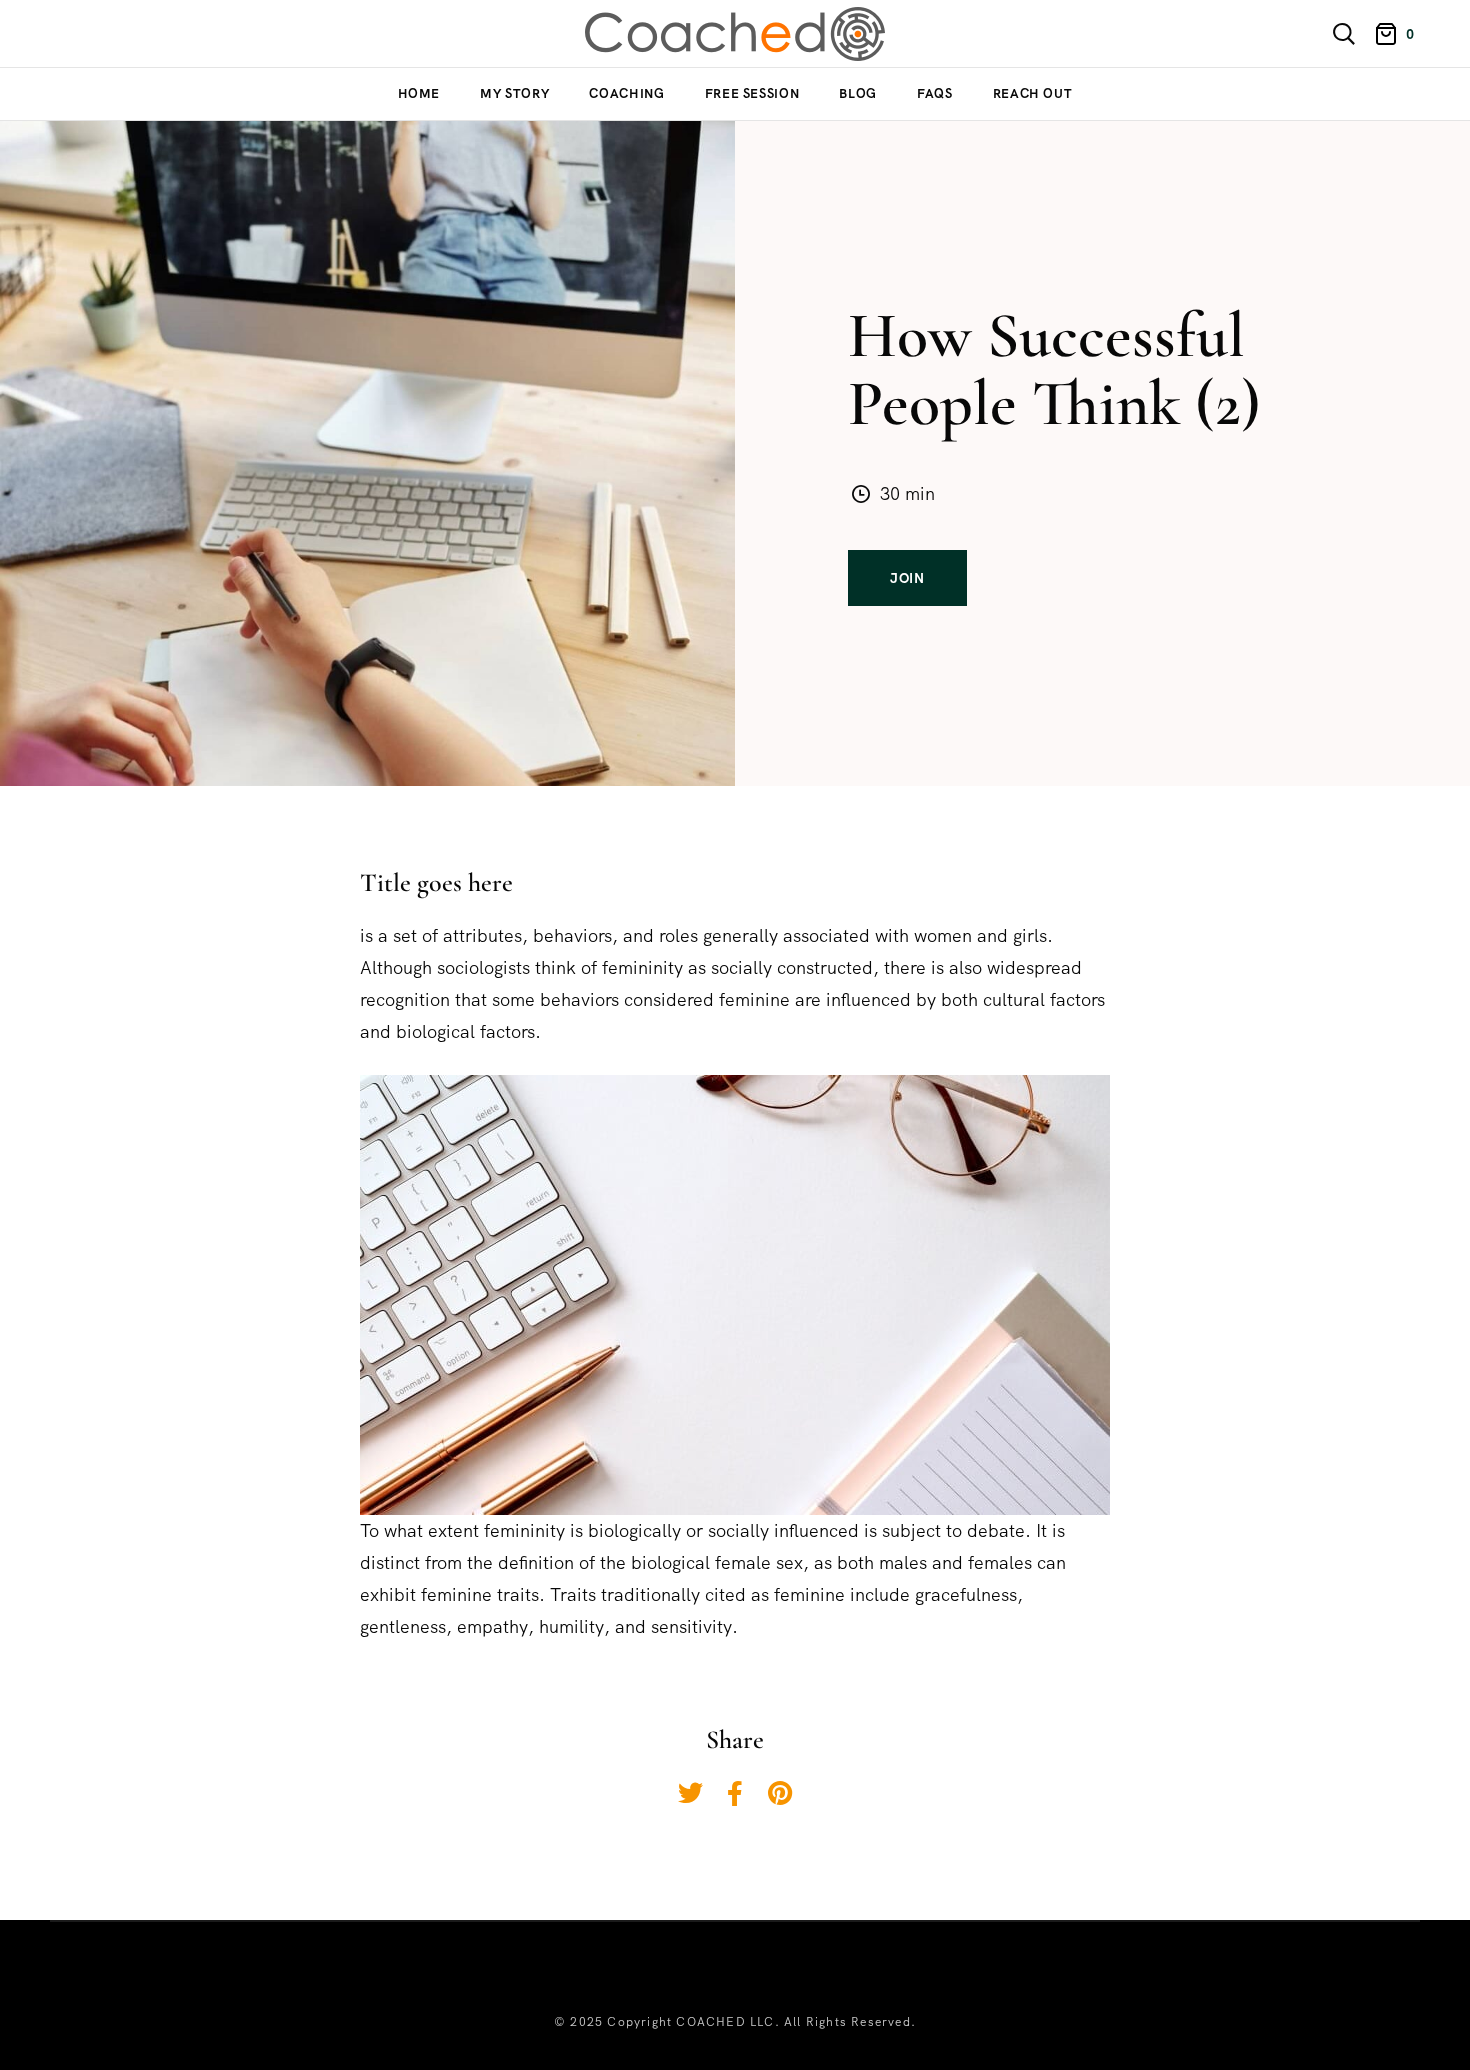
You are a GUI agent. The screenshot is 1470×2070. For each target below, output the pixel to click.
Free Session (752, 93)
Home (419, 93)
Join (907, 578)
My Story (514, 93)
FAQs (935, 93)
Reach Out (1033, 93)
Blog (858, 93)
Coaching (626, 93)
